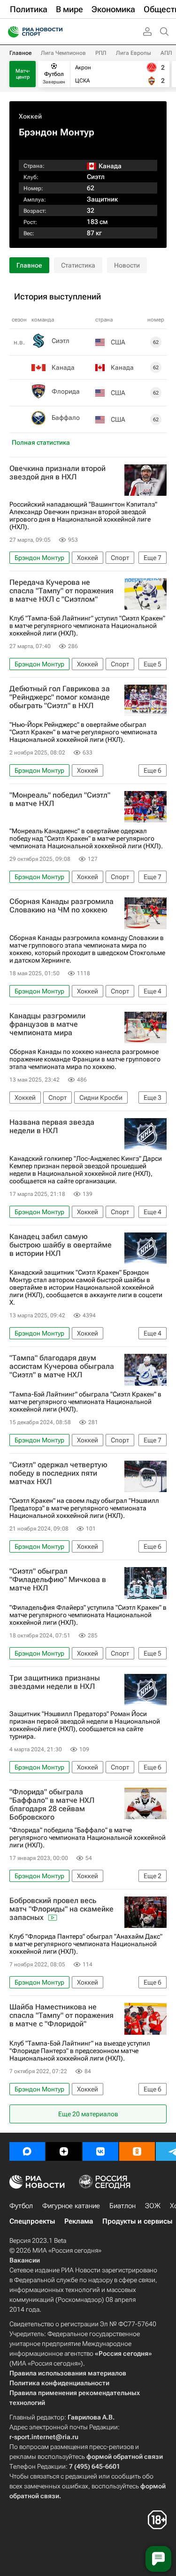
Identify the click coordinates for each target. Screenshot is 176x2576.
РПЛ (101, 53)
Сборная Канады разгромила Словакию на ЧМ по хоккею (61, 906)
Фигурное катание (71, 2206)
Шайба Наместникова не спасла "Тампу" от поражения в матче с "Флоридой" (61, 2016)
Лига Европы (134, 53)
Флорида (66, 391)
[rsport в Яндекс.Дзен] (64, 2151)
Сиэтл (96, 177)
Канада (63, 367)
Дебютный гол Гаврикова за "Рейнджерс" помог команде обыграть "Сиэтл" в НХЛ (60, 697)
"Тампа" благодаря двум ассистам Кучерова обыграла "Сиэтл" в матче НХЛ (62, 1366)
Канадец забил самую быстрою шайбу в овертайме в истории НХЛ (61, 1245)
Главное (20, 53)
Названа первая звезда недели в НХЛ (52, 1127)
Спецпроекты (32, 2221)
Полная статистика (41, 442)
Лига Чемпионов (63, 53)
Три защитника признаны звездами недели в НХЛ (55, 1682)
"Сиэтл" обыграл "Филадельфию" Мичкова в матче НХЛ (58, 1580)
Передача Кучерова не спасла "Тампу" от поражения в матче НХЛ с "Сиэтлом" (61, 591)
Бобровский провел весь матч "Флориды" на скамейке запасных (61, 1909)
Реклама (79, 2221)
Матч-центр (23, 74)
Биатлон (122, 2206)
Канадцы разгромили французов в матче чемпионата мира (47, 1024)
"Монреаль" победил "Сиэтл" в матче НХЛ (60, 799)
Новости (127, 265)
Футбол (21, 2206)
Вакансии (25, 2260)
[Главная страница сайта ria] (11, 32)
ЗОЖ (153, 2206)
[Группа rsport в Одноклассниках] (137, 2151)
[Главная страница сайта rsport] (56, 32)
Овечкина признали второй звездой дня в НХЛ (57, 473)
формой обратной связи (125, 2457)
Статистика (78, 265)
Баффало (66, 418)
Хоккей (30, 116)
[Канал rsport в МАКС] (27, 2151)
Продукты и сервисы (137, 2221)
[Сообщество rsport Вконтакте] (100, 2151)
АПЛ (166, 53)
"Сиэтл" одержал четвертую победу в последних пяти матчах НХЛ (58, 1473)
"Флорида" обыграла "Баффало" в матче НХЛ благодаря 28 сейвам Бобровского (52, 1805)
